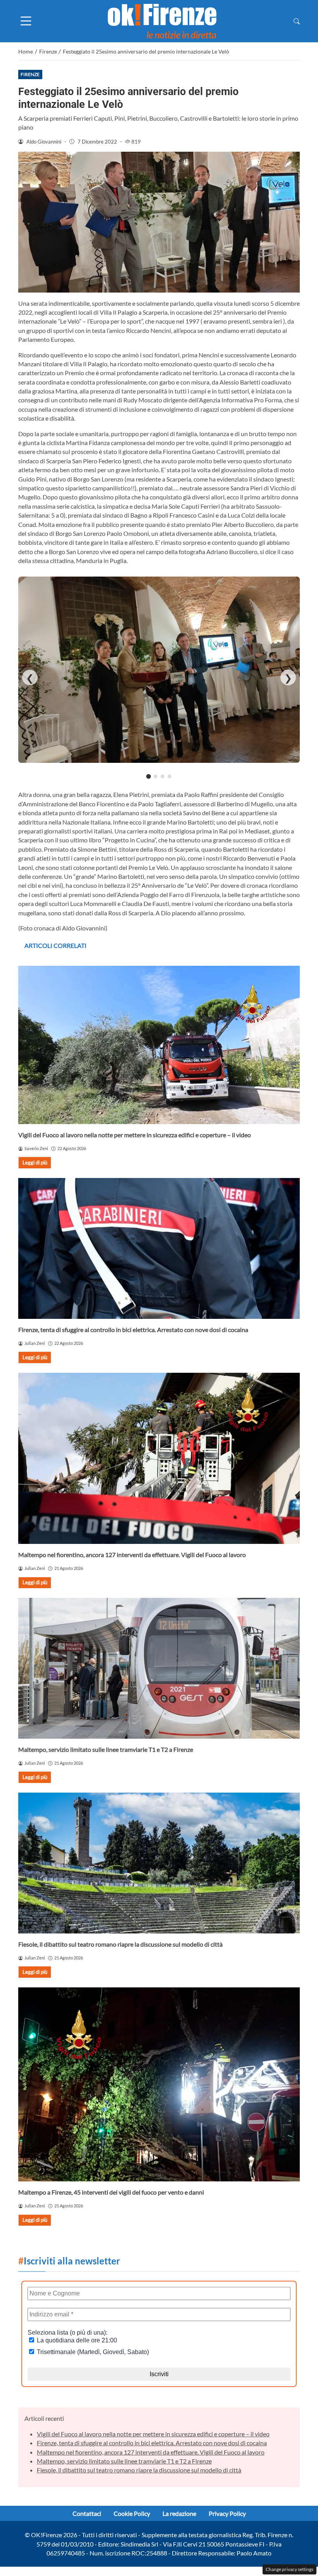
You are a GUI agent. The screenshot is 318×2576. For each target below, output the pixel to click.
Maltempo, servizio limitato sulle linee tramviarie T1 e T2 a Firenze (106, 1749)
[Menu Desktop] (26, 21)
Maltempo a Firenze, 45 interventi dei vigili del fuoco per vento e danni (111, 2192)
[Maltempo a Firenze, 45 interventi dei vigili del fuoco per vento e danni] (159, 2084)
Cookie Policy (132, 2513)
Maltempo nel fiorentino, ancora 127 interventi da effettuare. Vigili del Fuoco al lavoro (132, 1555)
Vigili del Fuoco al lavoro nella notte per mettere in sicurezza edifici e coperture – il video (135, 1135)
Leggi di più (35, 1162)
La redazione (179, 2513)
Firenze (30, 74)
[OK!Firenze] (162, 20)
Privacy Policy (227, 2513)
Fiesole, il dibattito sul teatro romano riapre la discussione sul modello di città (120, 1944)
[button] (297, 21)
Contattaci (87, 2513)
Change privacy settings (289, 2569)
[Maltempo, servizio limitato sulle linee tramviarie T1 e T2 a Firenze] (159, 1668)
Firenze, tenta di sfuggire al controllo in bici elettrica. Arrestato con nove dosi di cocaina (133, 1330)
